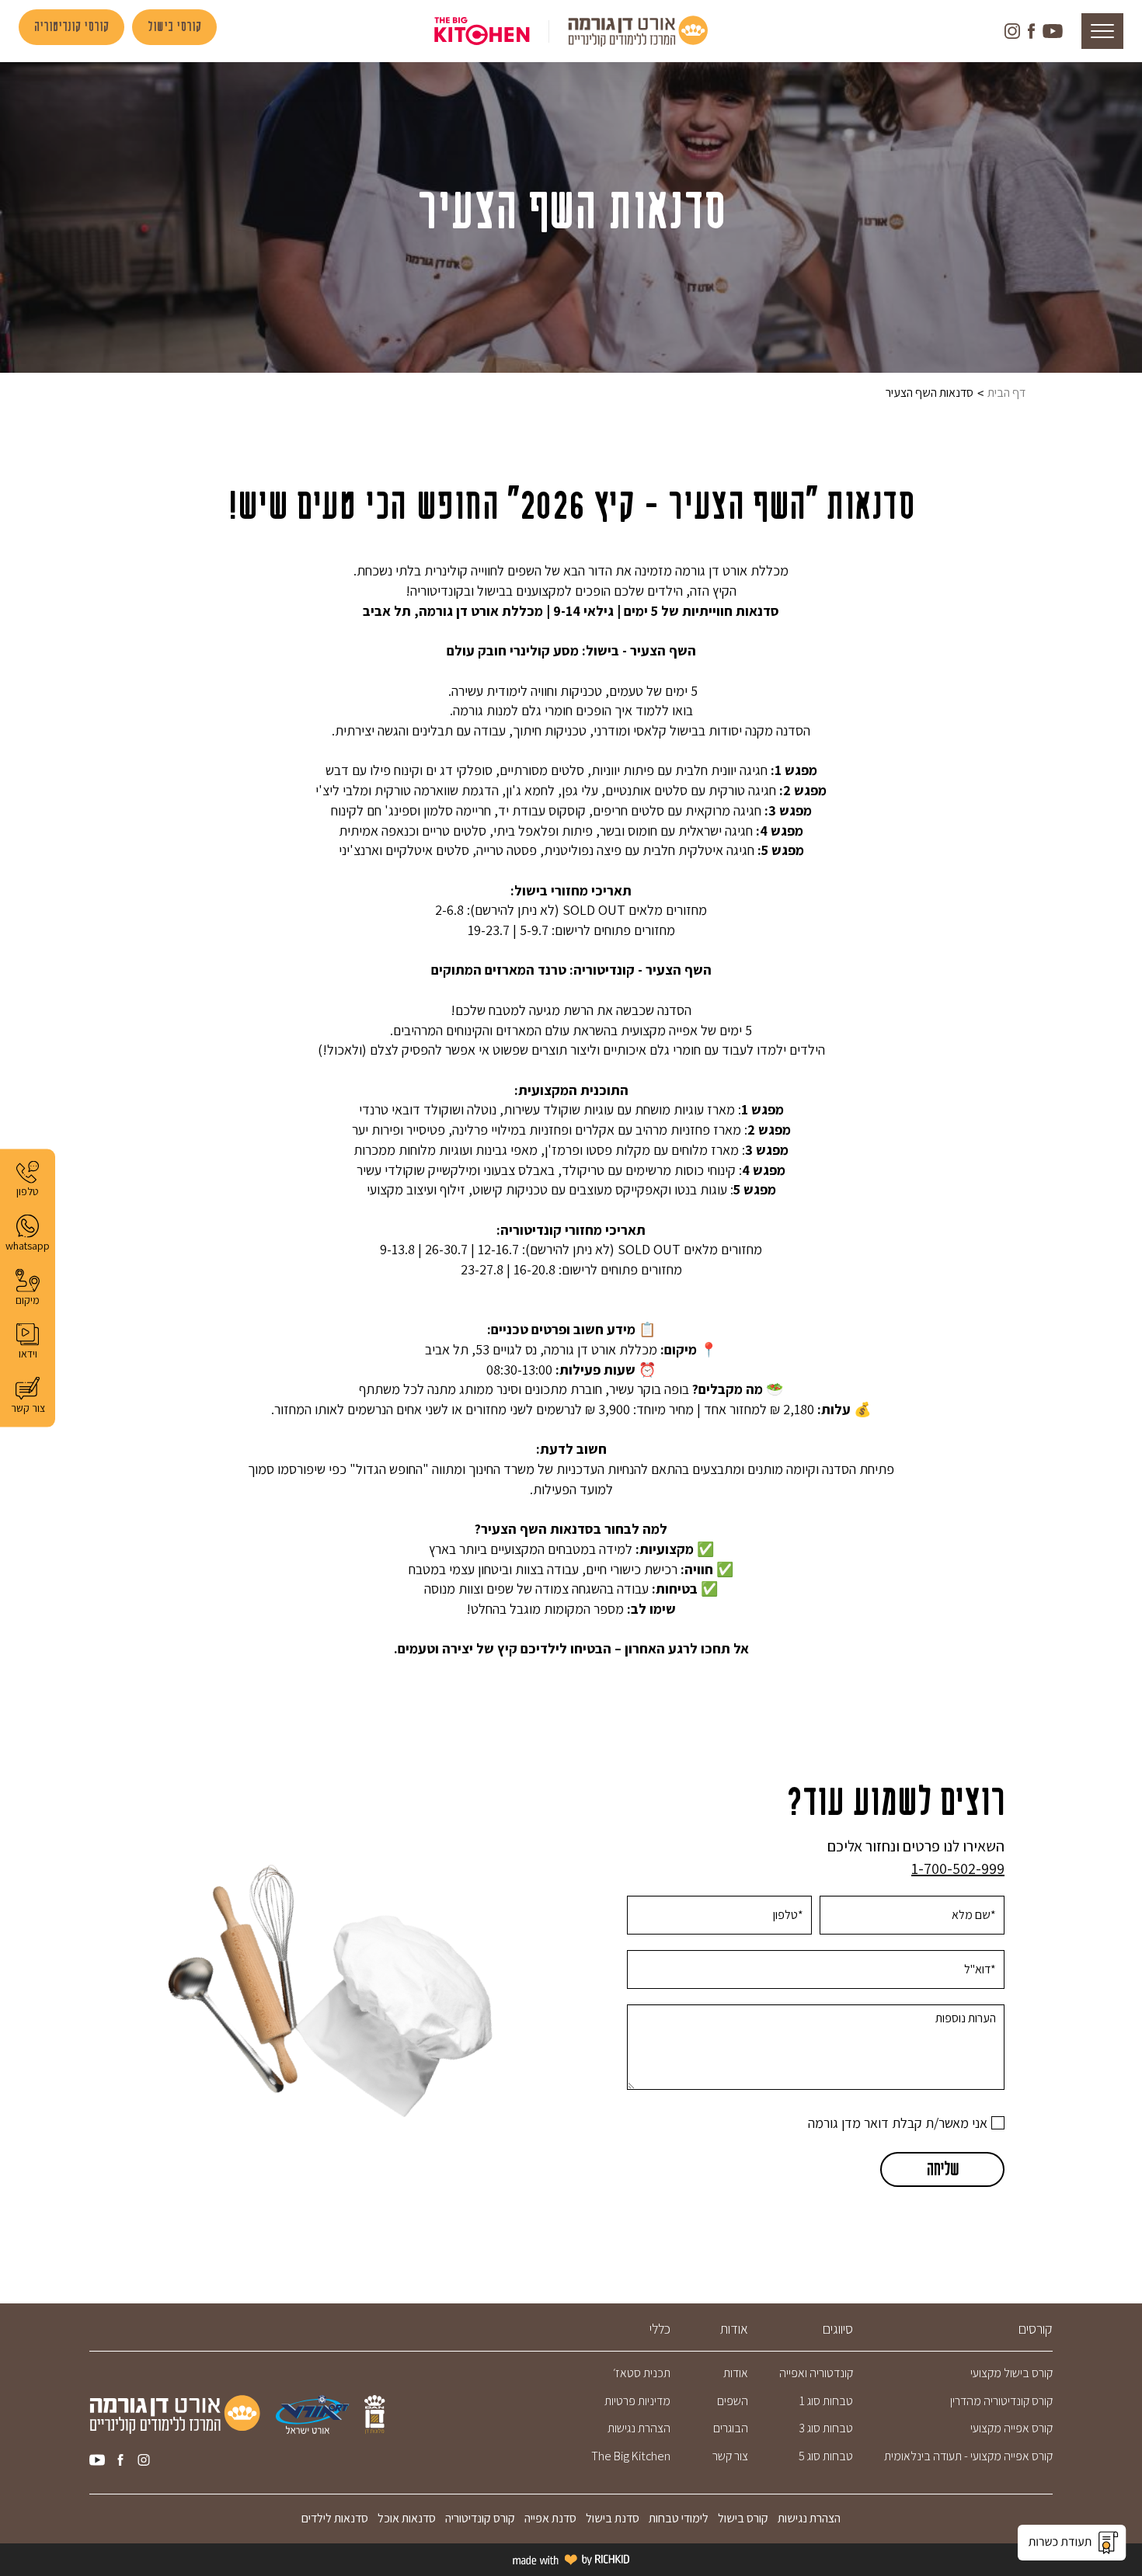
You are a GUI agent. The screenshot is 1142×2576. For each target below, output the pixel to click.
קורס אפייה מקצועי (1011, 2428)
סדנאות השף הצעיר (930, 393)
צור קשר (730, 2456)
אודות (736, 2373)
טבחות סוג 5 (826, 2456)
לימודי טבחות (679, 2518)
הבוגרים (731, 2428)
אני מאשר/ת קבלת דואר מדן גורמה (898, 2123)
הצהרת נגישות (639, 2428)
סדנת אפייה (548, 2518)
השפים (733, 2401)
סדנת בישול (611, 2518)
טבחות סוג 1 (826, 2401)
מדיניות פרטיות (637, 2401)
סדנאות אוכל (407, 2518)
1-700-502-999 (958, 1869)
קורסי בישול (174, 27)
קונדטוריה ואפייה (816, 2373)
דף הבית (1006, 393)
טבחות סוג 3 (826, 2428)
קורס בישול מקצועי (1011, 2373)
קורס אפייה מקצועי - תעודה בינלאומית (968, 2456)
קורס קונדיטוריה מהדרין (1001, 2401)
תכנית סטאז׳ (642, 2373)
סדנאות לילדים (335, 2518)
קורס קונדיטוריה (480, 2518)
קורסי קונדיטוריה (71, 27)
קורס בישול (743, 2518)
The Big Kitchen (631, 2456)
